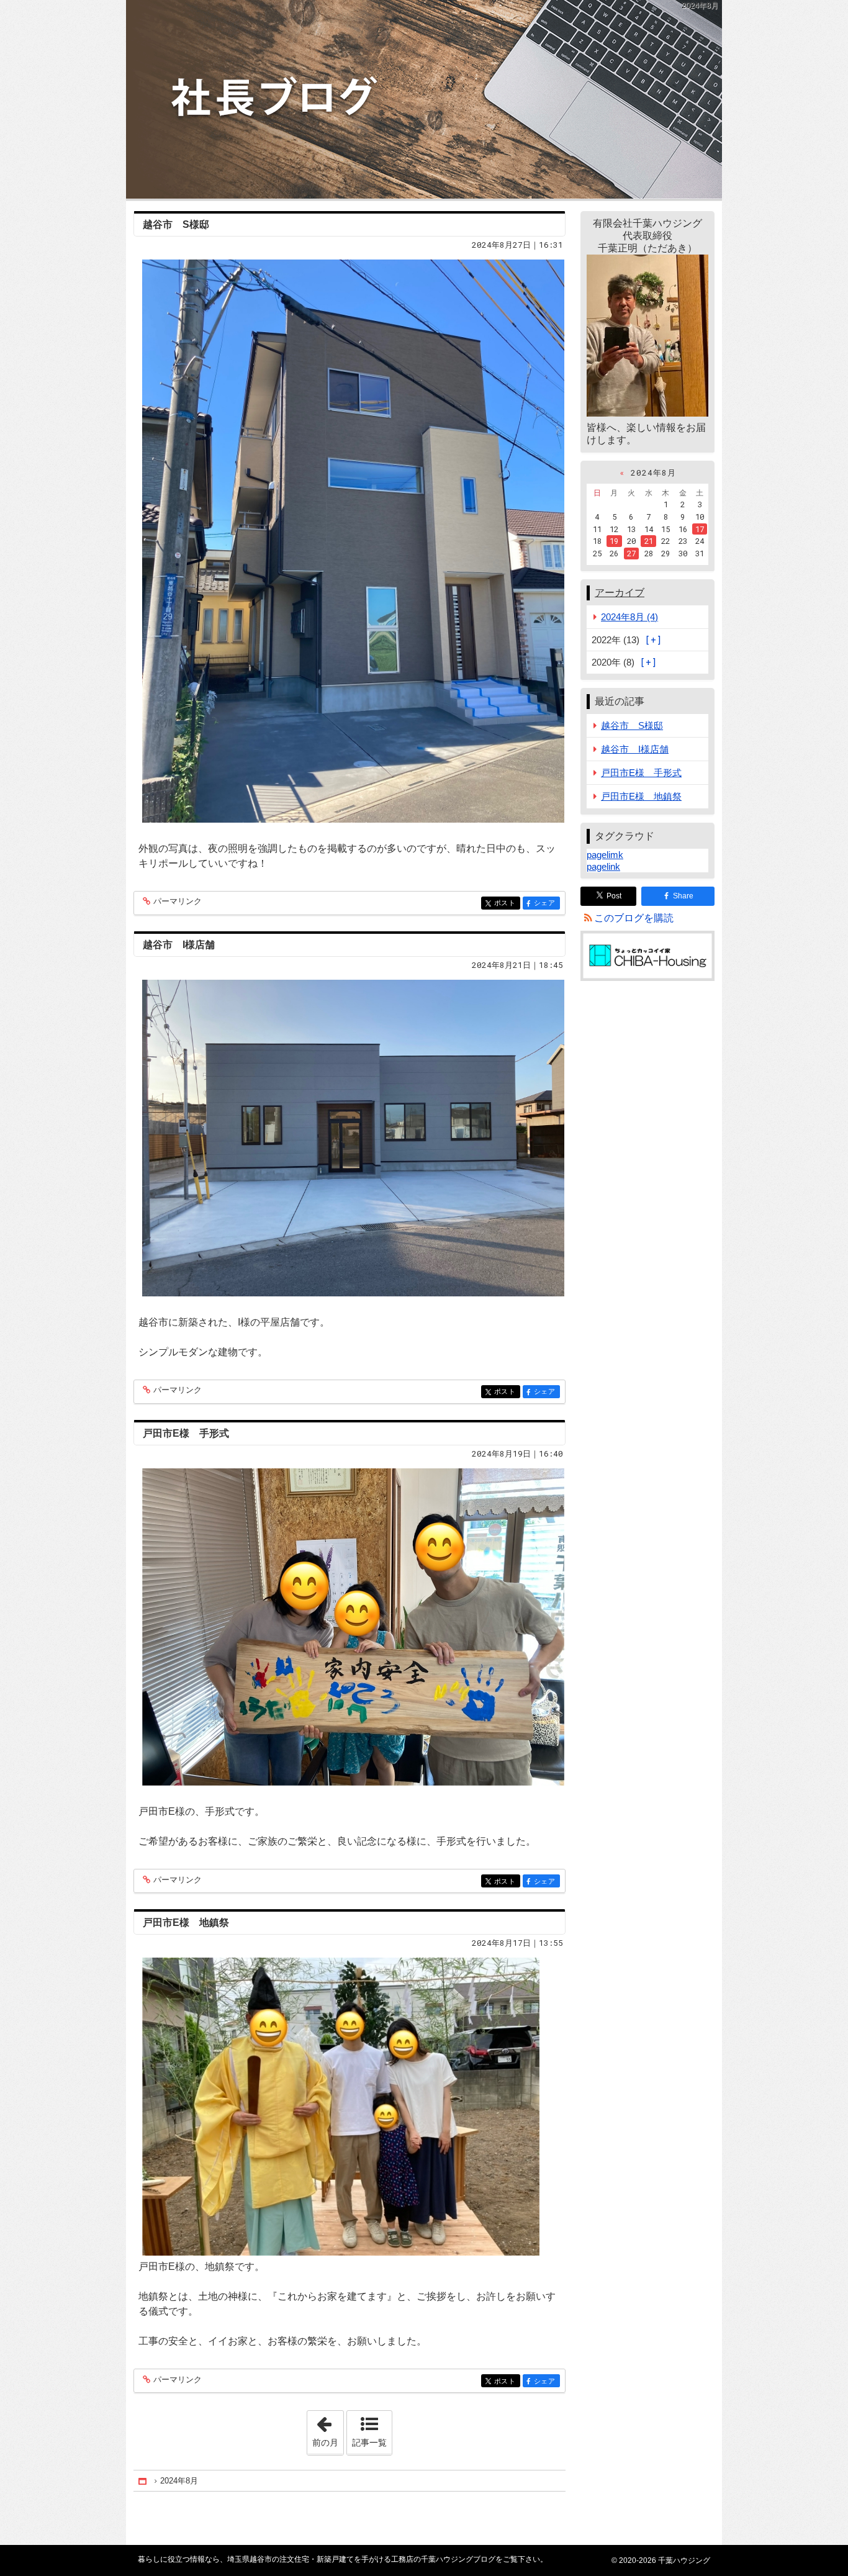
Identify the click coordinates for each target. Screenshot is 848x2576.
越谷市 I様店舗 (179, 945)
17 (700, 529)
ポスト (507, 903)
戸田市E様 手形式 (186, 1433)
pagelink (603, 866)
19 (614, 541)
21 (649, 541)
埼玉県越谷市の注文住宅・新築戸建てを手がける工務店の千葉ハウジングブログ (424, 99)
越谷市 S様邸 (176, 224)
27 (631, 553)
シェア (547, 903)
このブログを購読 (634, 918)
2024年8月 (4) (629, 617)
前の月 (328, 2429)
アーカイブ (620, 593)
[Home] (143, 2481)
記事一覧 (369, 2443)
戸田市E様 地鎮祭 (186, 1923)
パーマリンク (178, 902)
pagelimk (605, 855)
